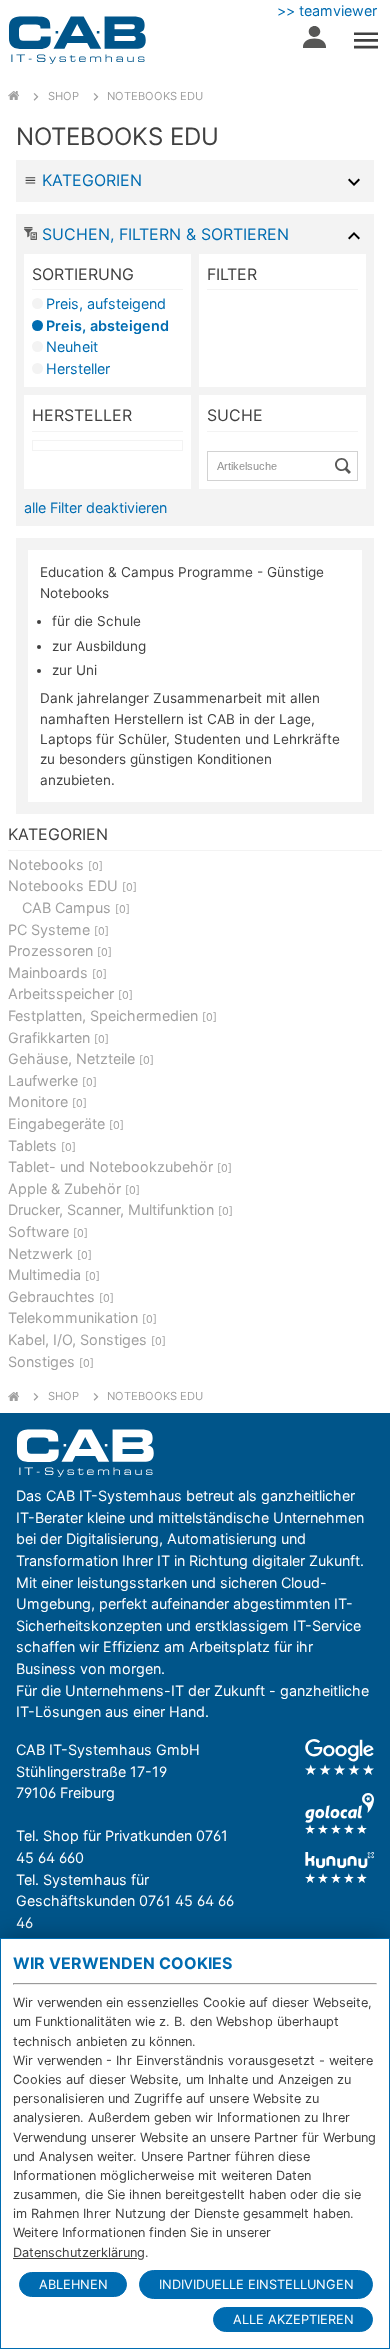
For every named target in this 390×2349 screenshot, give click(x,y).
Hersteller (78, 368)
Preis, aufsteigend (106, 303)
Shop (63, 96)
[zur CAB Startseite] (77, 40)
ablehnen (73, 2284)
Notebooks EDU (155, 96)
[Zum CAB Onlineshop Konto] (314, 42)
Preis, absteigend (107, 325)
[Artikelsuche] (346, 466)
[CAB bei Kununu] (339, 1867)
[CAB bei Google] (339, 1757)
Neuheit (72, 346)
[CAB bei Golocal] (339, 1813)
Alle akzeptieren (293, 2319)
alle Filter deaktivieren (95, 507)
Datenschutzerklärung (79, 2252)
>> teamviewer (327, 10)
